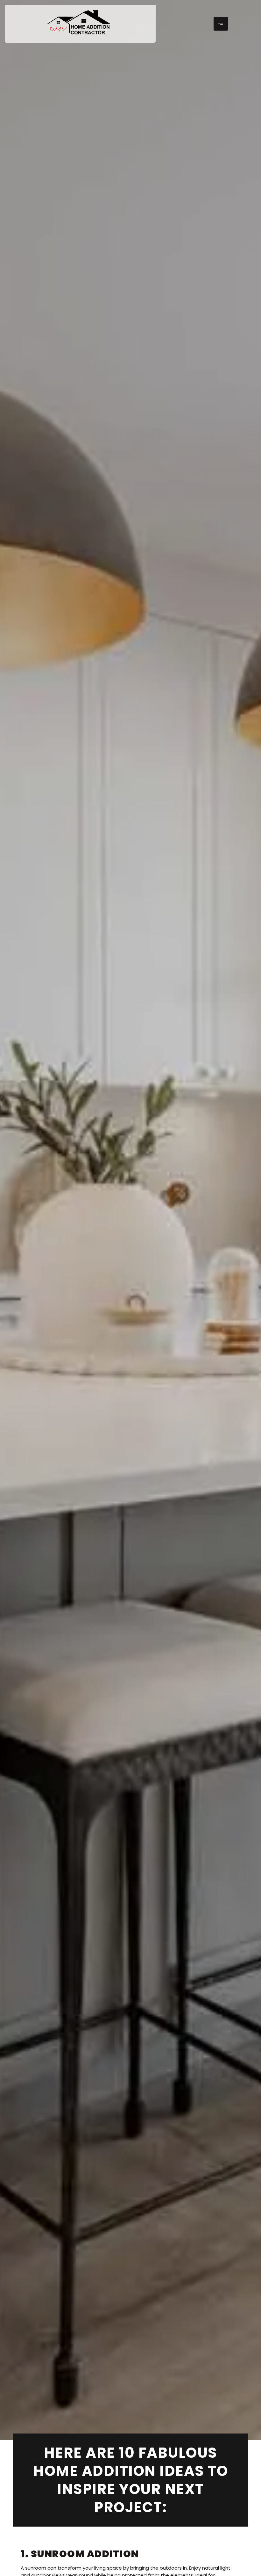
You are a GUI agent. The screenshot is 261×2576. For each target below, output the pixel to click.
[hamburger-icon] (221, 24)
